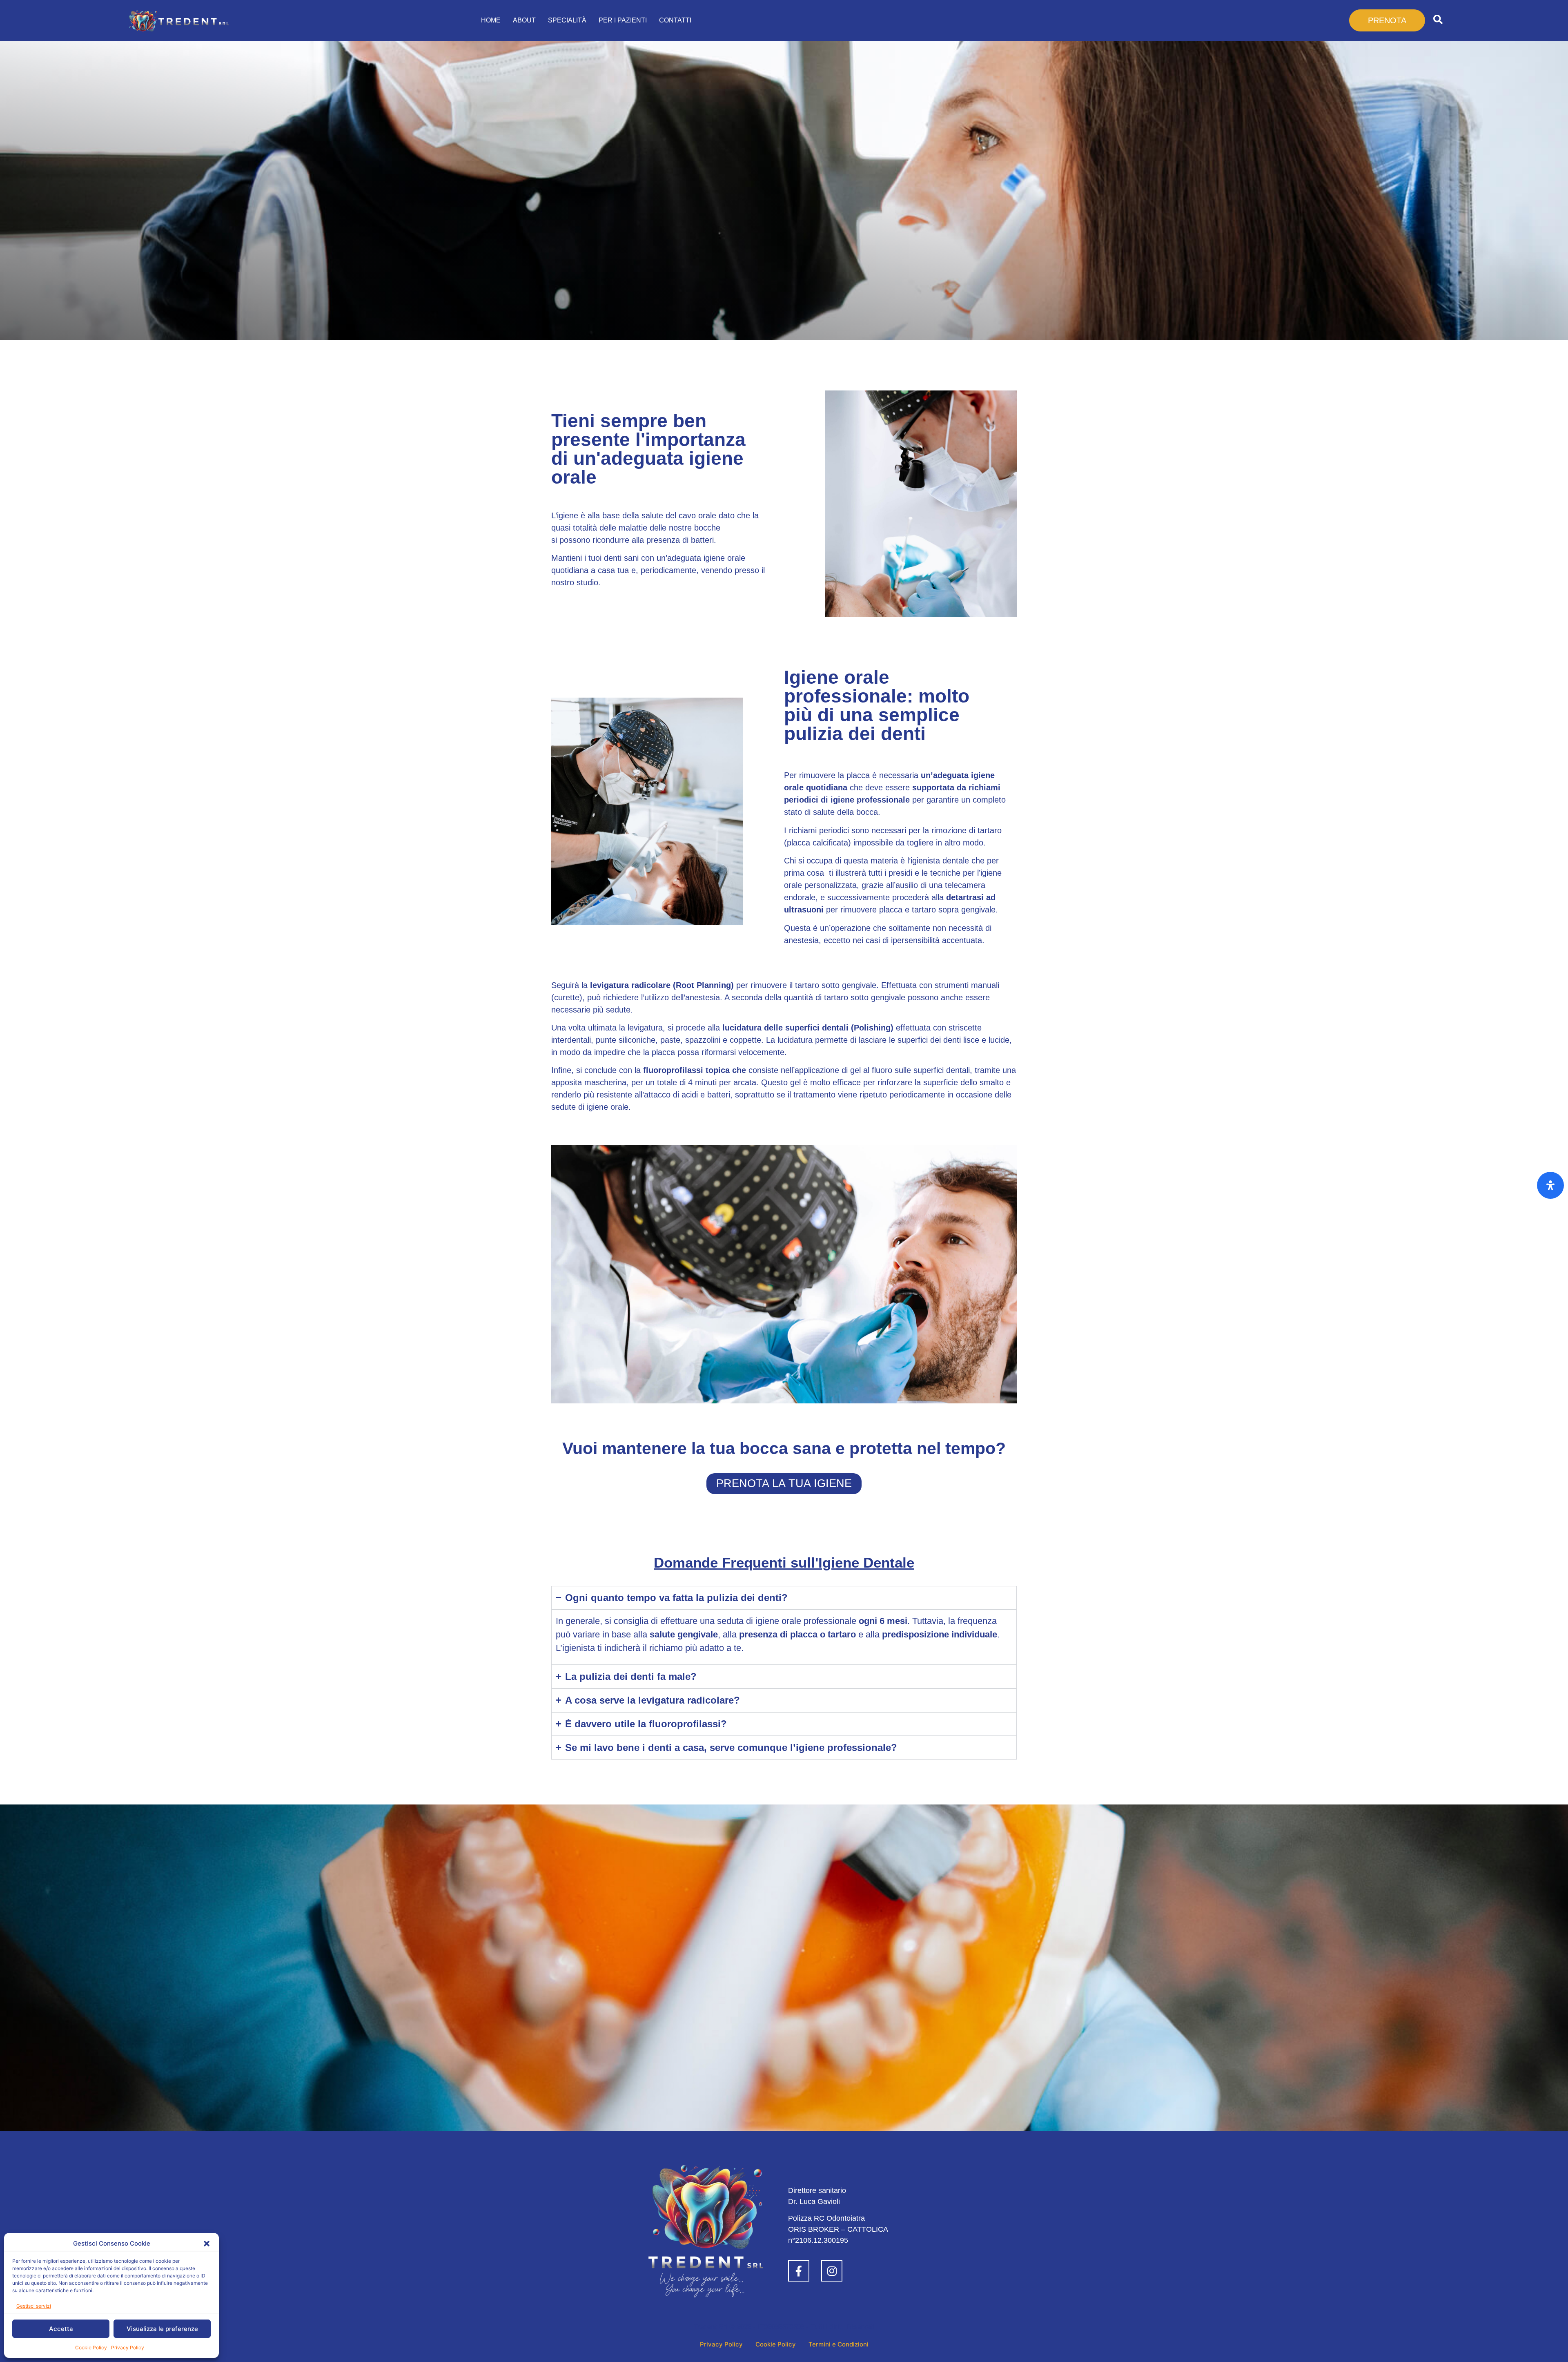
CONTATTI (675, 20)
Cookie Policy (91, 2348)
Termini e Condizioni (839, 2344)
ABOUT (524, 20)
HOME (491, 20)
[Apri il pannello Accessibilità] (1550, 1185)
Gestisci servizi (34, 2306)
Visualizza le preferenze (162, 2329)
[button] (207, 2244)
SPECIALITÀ (567, 20)
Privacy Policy (128, 2348)
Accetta (61, 2329)
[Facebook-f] (799, 2271)
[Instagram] (832, 2271)
